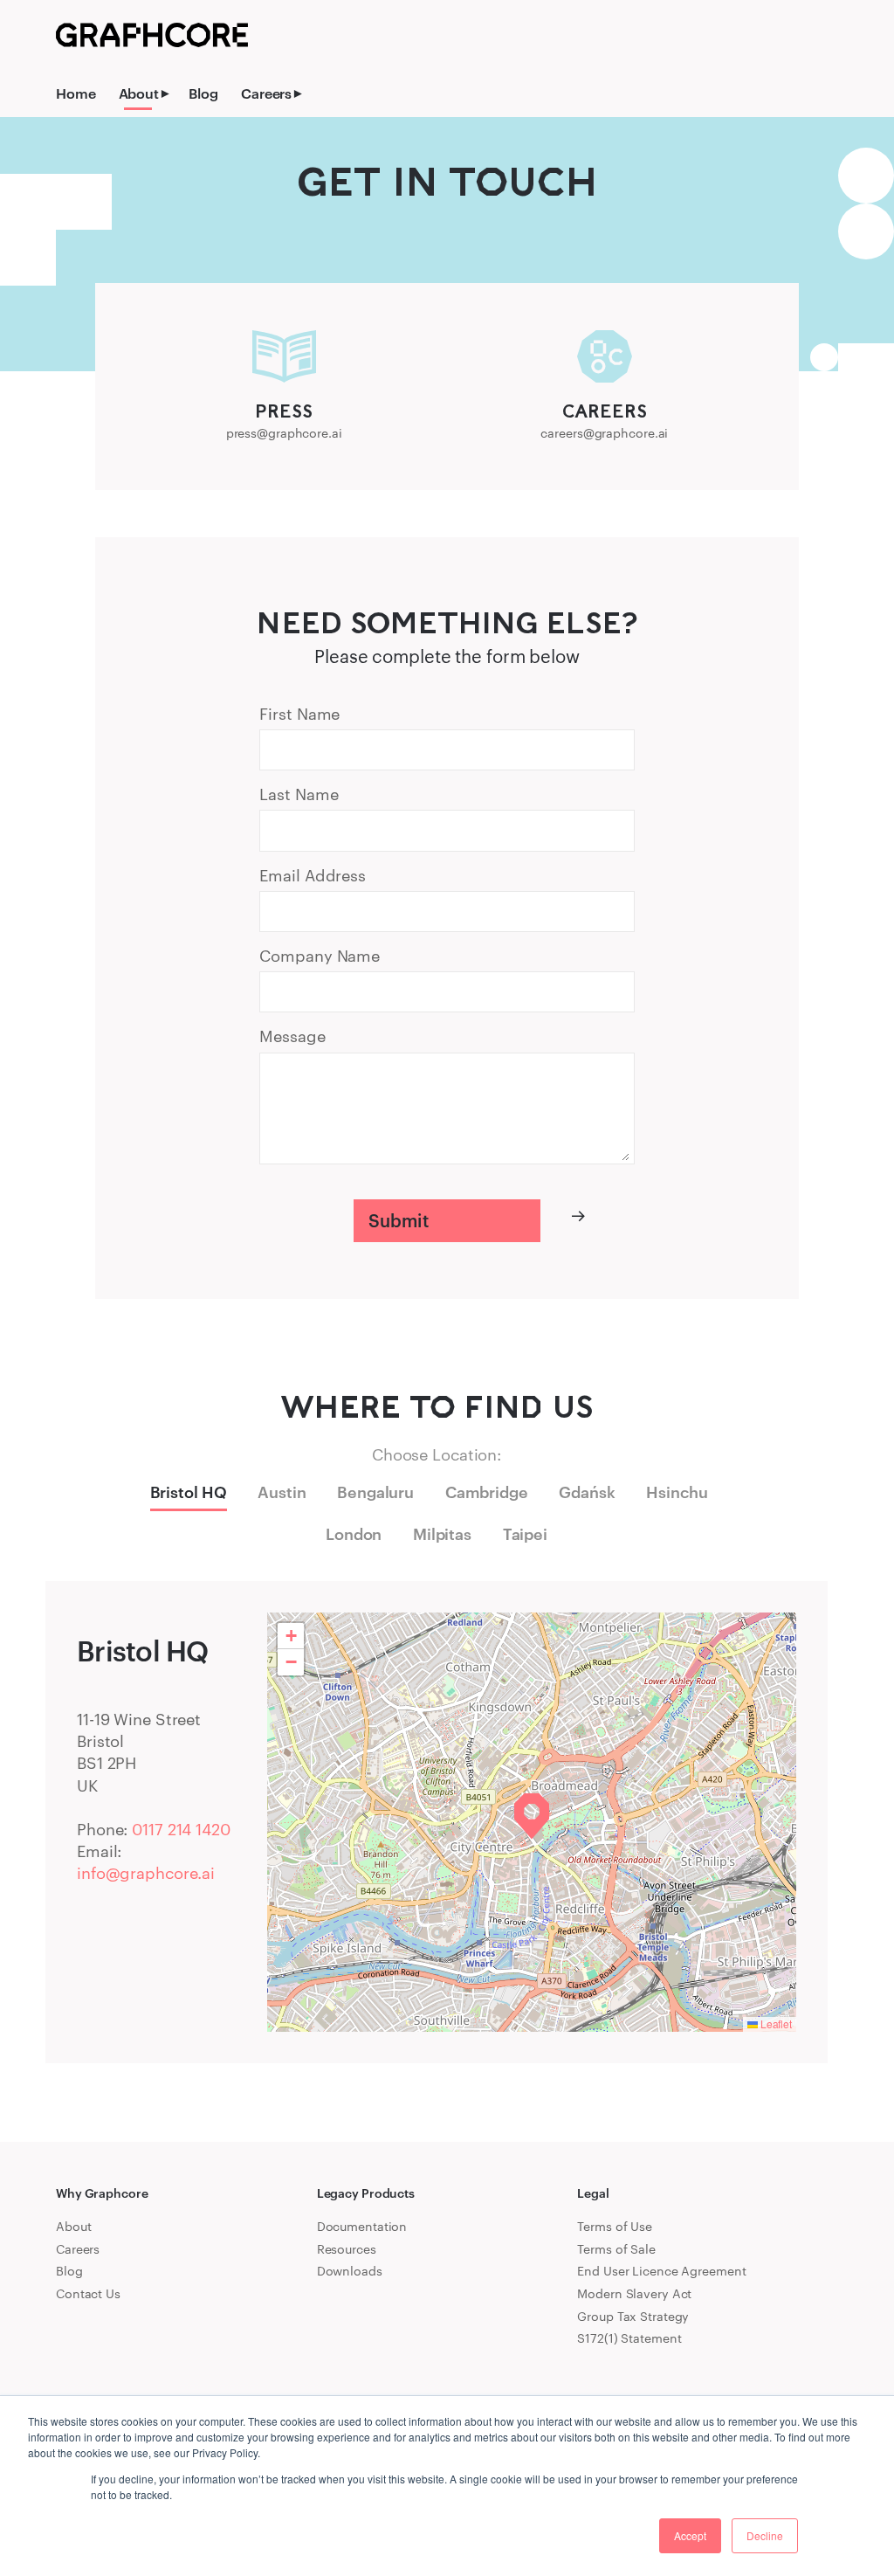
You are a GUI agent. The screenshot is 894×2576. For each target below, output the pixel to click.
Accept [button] (690, 2535)
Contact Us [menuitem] (88, 2293)
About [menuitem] (139, 93)
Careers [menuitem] (266, 93)
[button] (532, 1816)
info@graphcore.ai (146, 1873)
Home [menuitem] (76, 93)
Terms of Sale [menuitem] (616, 2249)
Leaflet (775, 2024)
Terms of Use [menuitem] (615, 2226)
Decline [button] (765, 2535)
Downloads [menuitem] (350, 2271)
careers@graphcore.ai (604, 433)
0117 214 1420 (181, 1829)
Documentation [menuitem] (362, 2226)
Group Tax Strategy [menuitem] (633, 2316)
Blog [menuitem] (203, 93)
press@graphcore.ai (284, 433)
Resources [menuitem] (347, 2249)
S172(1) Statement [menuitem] (629, 2338)
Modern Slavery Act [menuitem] (634, 2293)
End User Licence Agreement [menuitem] (661, 2271)
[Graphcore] (152, 35)
